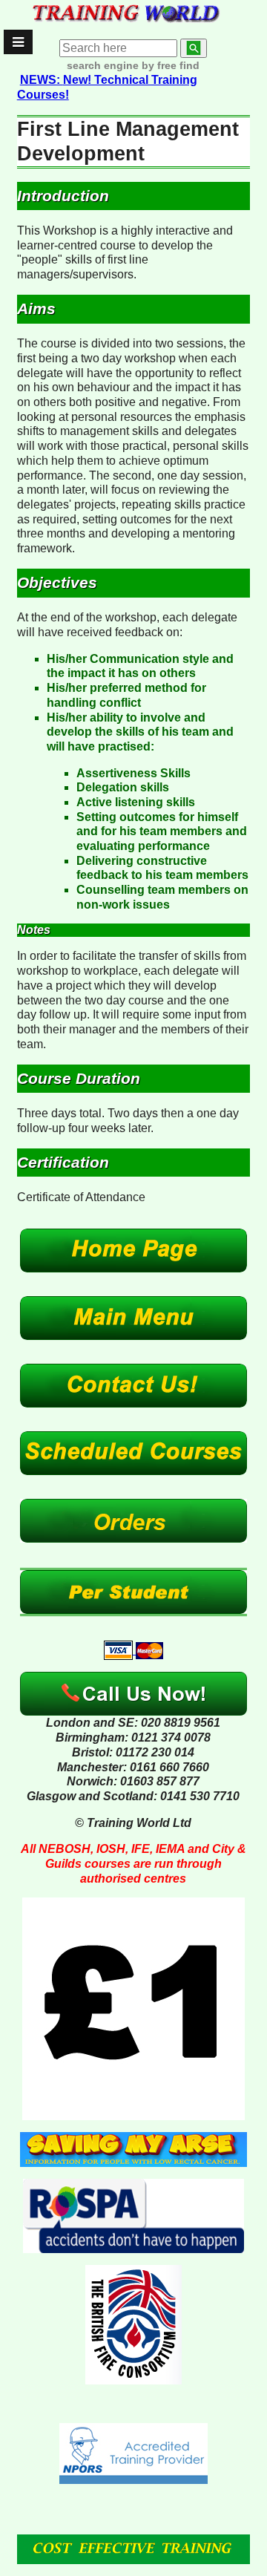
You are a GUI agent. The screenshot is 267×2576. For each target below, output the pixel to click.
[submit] (194, 48)
